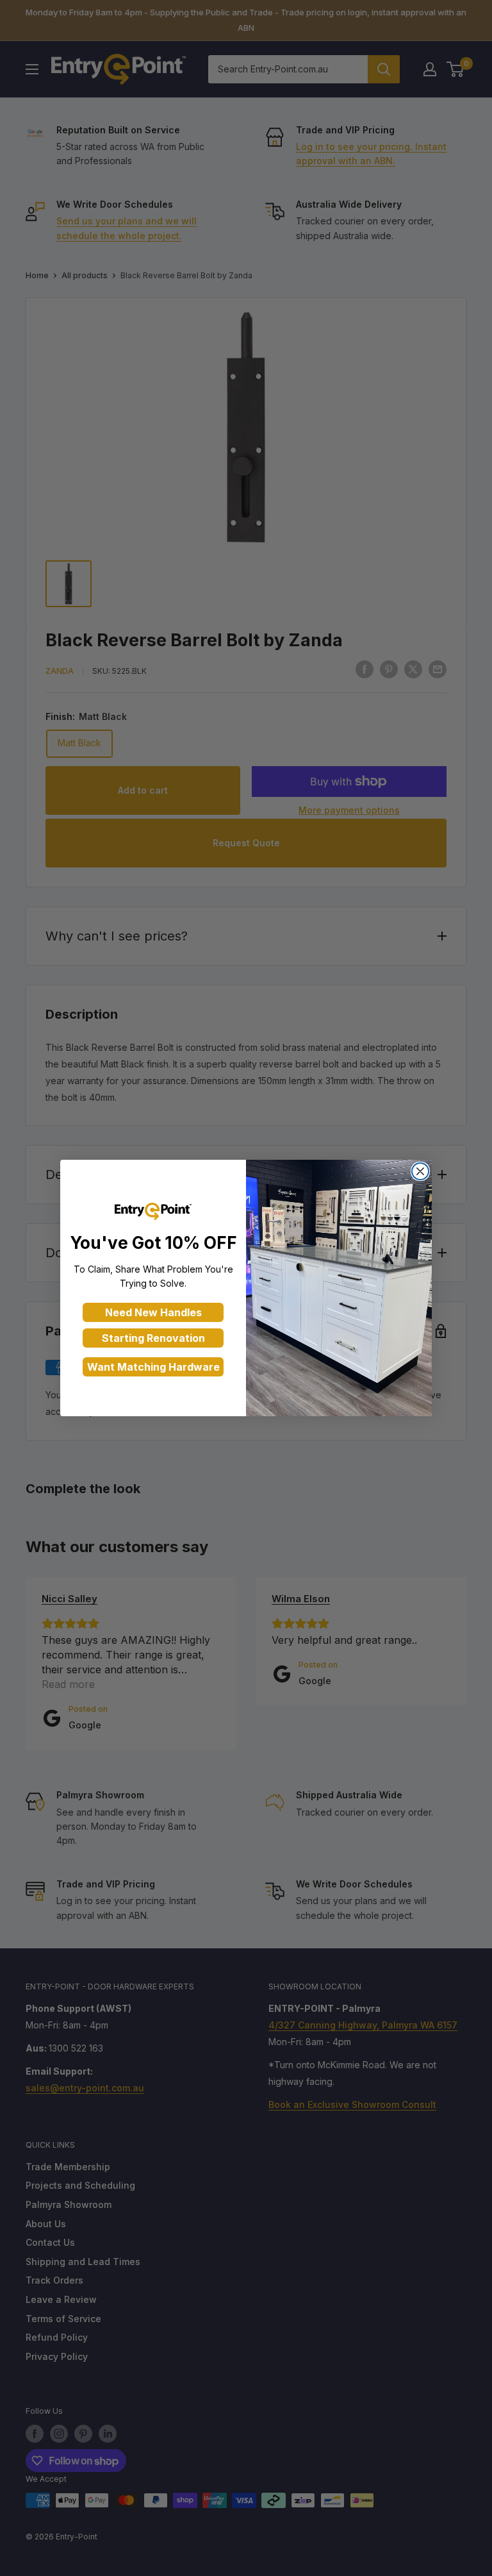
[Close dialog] (420, 1171)
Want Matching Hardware (153, 1367)
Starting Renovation (153, 1338)
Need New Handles (153, 1312)
